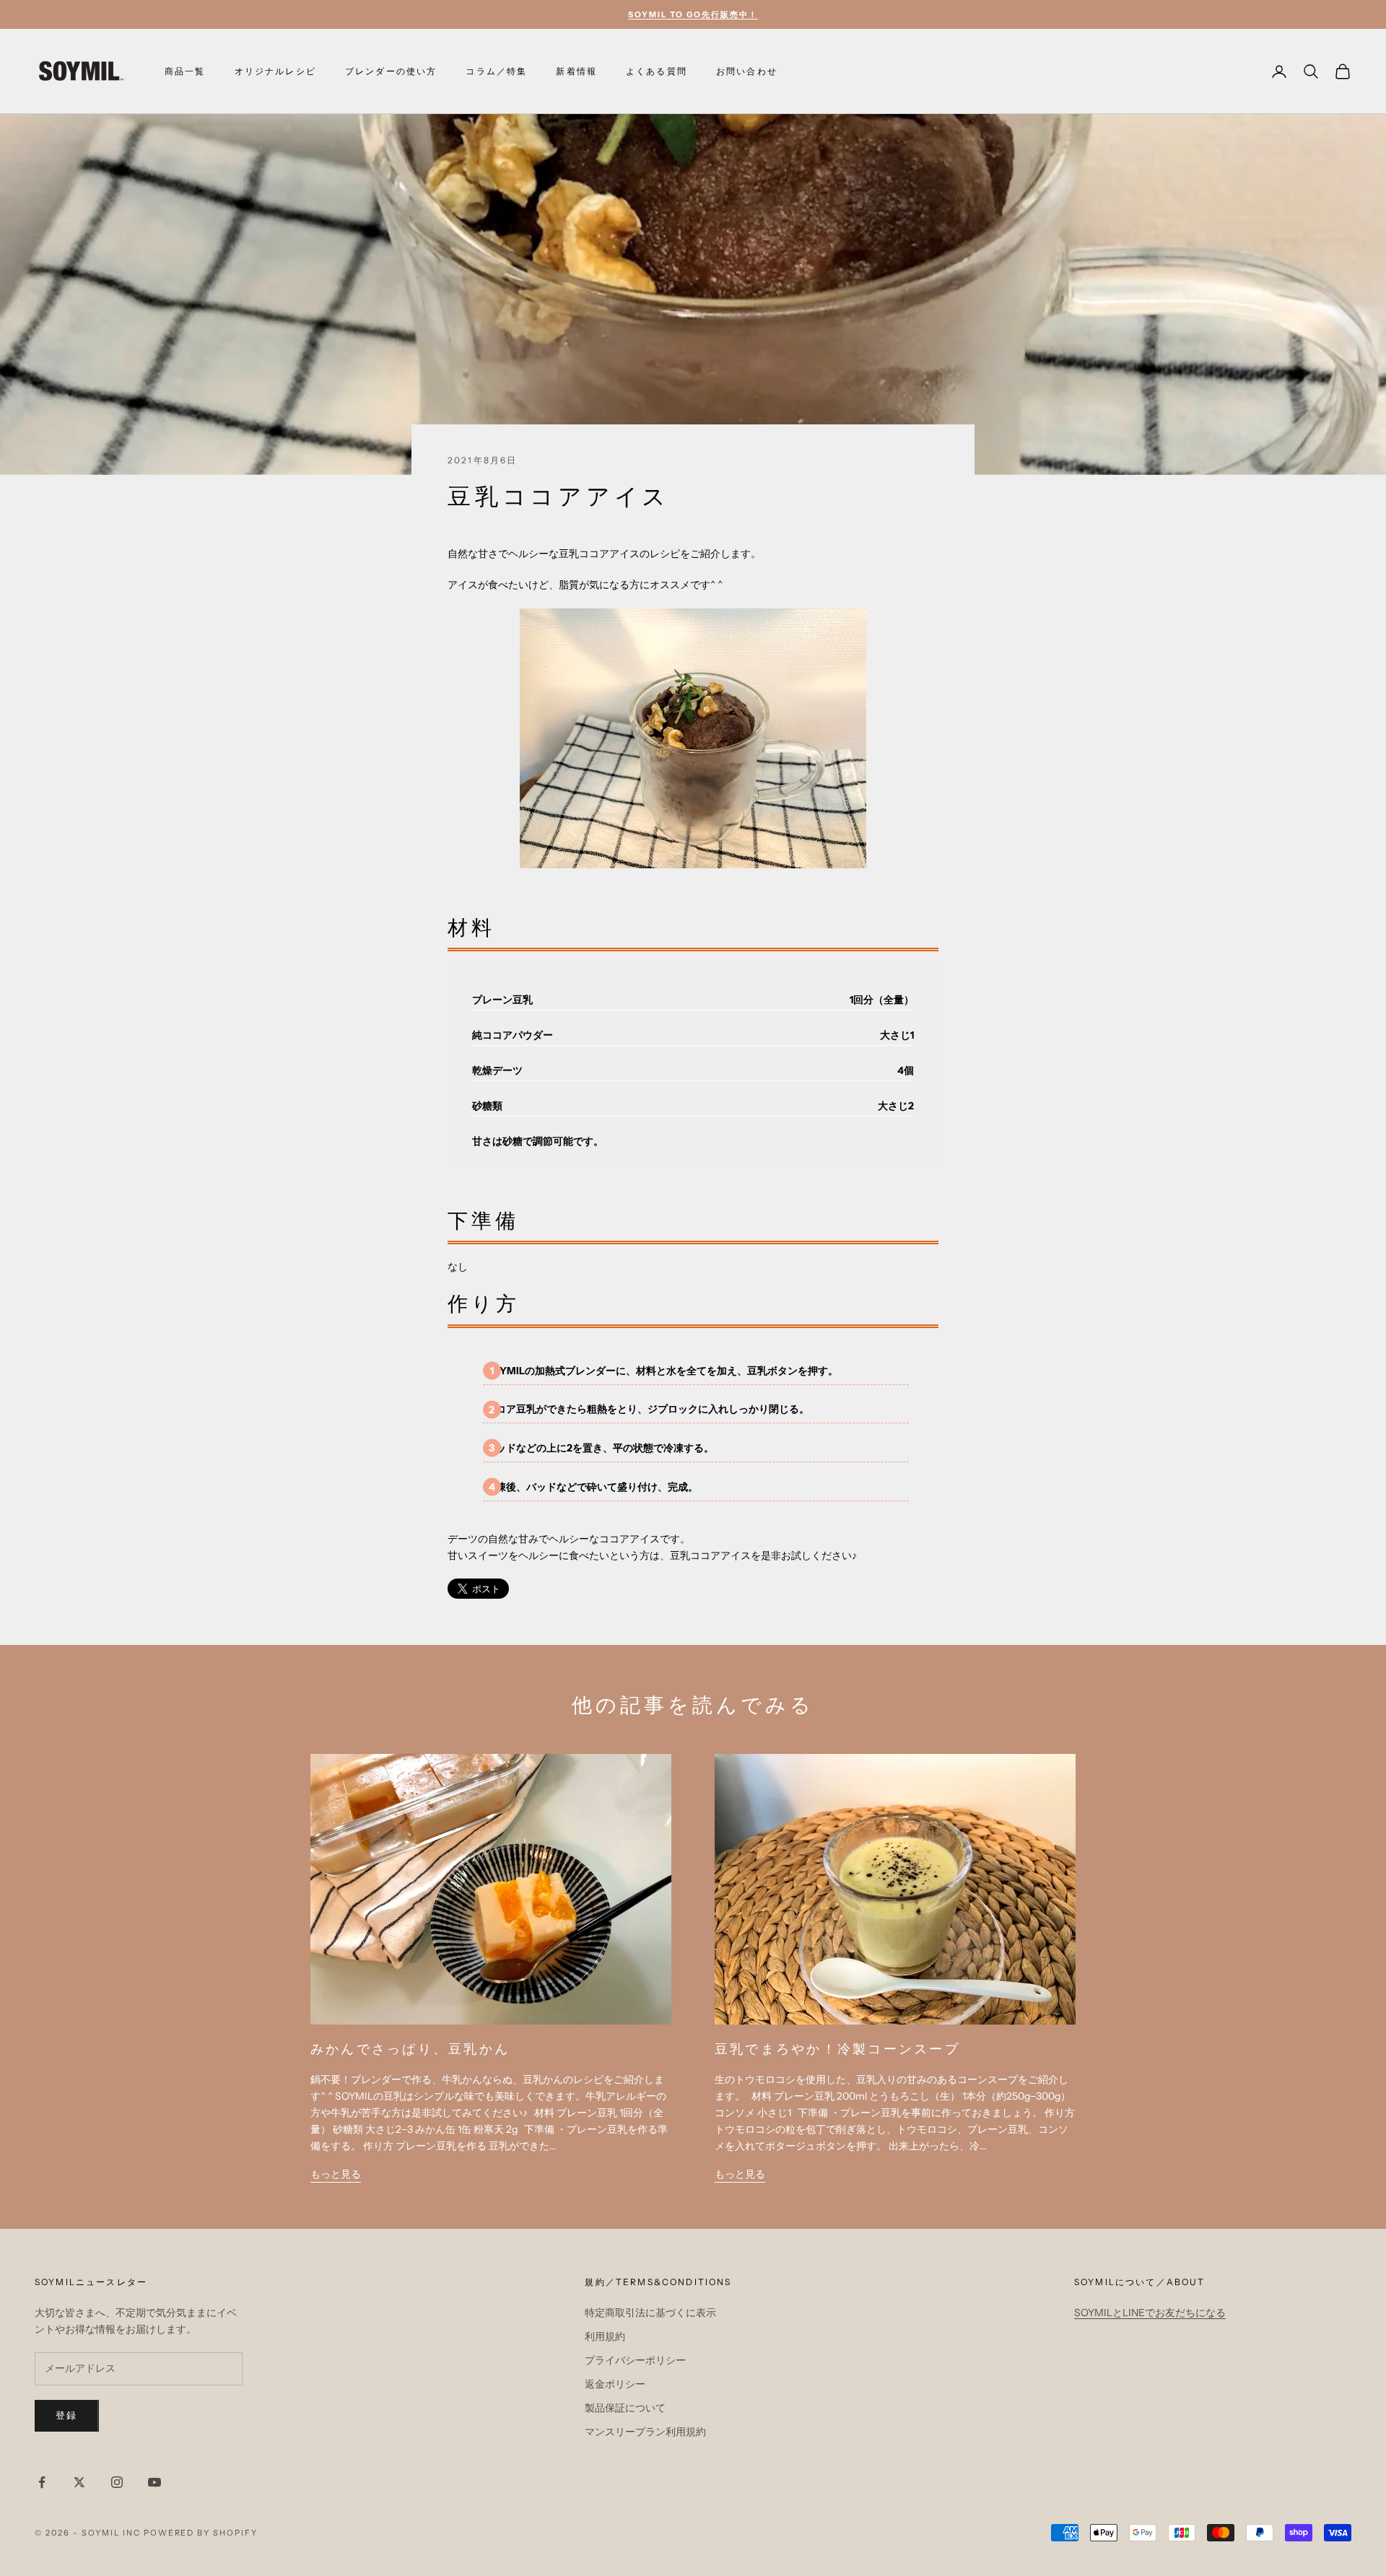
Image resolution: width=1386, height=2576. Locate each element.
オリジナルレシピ (275, 71)
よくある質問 (657, 71)
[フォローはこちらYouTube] (154, 2482)
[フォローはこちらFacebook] (42, 2482)
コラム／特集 (496, 71)
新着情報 (576, 71)
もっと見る (336, 2174)
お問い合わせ (747, 71)
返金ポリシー (615, 2384)
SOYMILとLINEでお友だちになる (1150, 2313)
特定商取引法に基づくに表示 (650, 2313)
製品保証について (625, 2408)
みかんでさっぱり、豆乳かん (410, 2049)
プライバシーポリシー (635, 2360)
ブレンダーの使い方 (391, 71)
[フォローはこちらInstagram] (117, 2482)
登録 (67, 2415)
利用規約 (605, 2336)
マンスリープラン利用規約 (645, 2432)
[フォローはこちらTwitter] (79, 2482)
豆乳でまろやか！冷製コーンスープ (845, 2049)
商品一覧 (185, 71)
